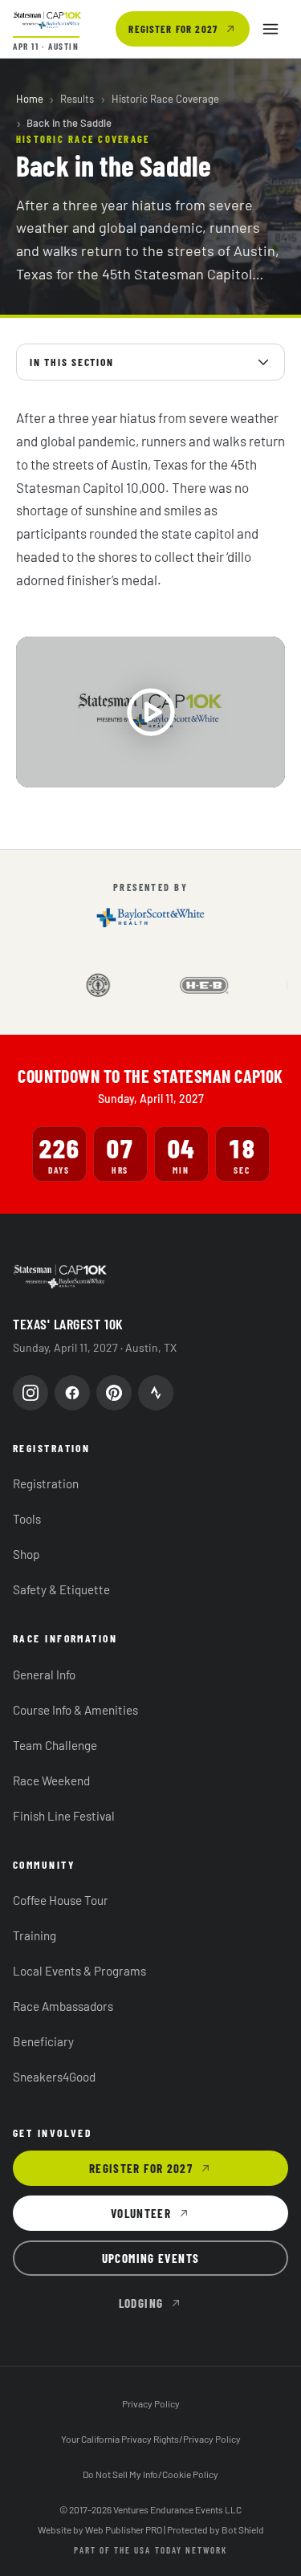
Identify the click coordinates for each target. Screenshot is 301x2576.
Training (35, 1935)
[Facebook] (72, 1393)
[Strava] (156, 1393)
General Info (44, 1675)
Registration (46, 1483)
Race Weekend (51, 1780)
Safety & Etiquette (61, 1589)
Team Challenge (55, 1745)
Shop (26, 1554)
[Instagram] (31, 1393)
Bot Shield (243, 2529)
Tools (27, 1519)
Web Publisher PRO (124, 2529)
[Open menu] (270, 29)
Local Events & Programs (79, 1971)
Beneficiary (43, 2041)
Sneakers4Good (54, 2077)
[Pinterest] (114, 1393)
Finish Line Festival (64, 1816)
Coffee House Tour (61, 1900)
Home (30, 99)
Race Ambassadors (63, 2006)
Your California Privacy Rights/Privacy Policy (151, 2439)
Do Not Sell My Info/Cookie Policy (150, 2474)
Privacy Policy (151, 2403)
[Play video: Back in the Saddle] (150, 712)
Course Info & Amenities (75, 1710)
